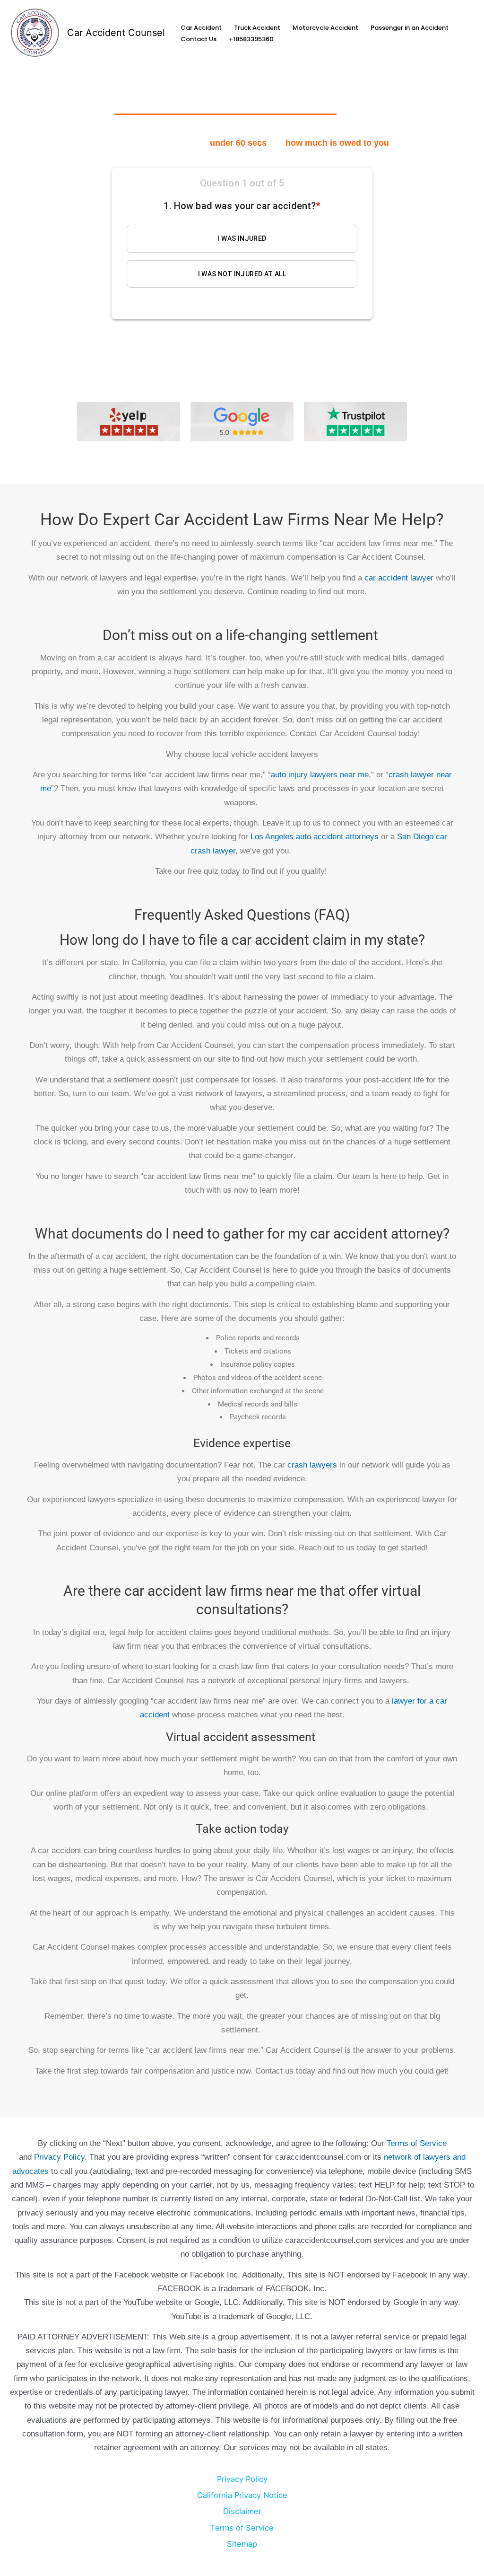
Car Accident (201, 28)
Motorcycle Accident (325, 28)
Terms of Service (417, 2143)
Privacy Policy (59, 2157)
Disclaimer (242, 2511)
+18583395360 (251, 39)
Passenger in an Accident (410, 28)
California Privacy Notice (242, 2495)
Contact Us (199, 39)
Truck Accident (257, 28)
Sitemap (242, 2544)
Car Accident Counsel (116, 33)
